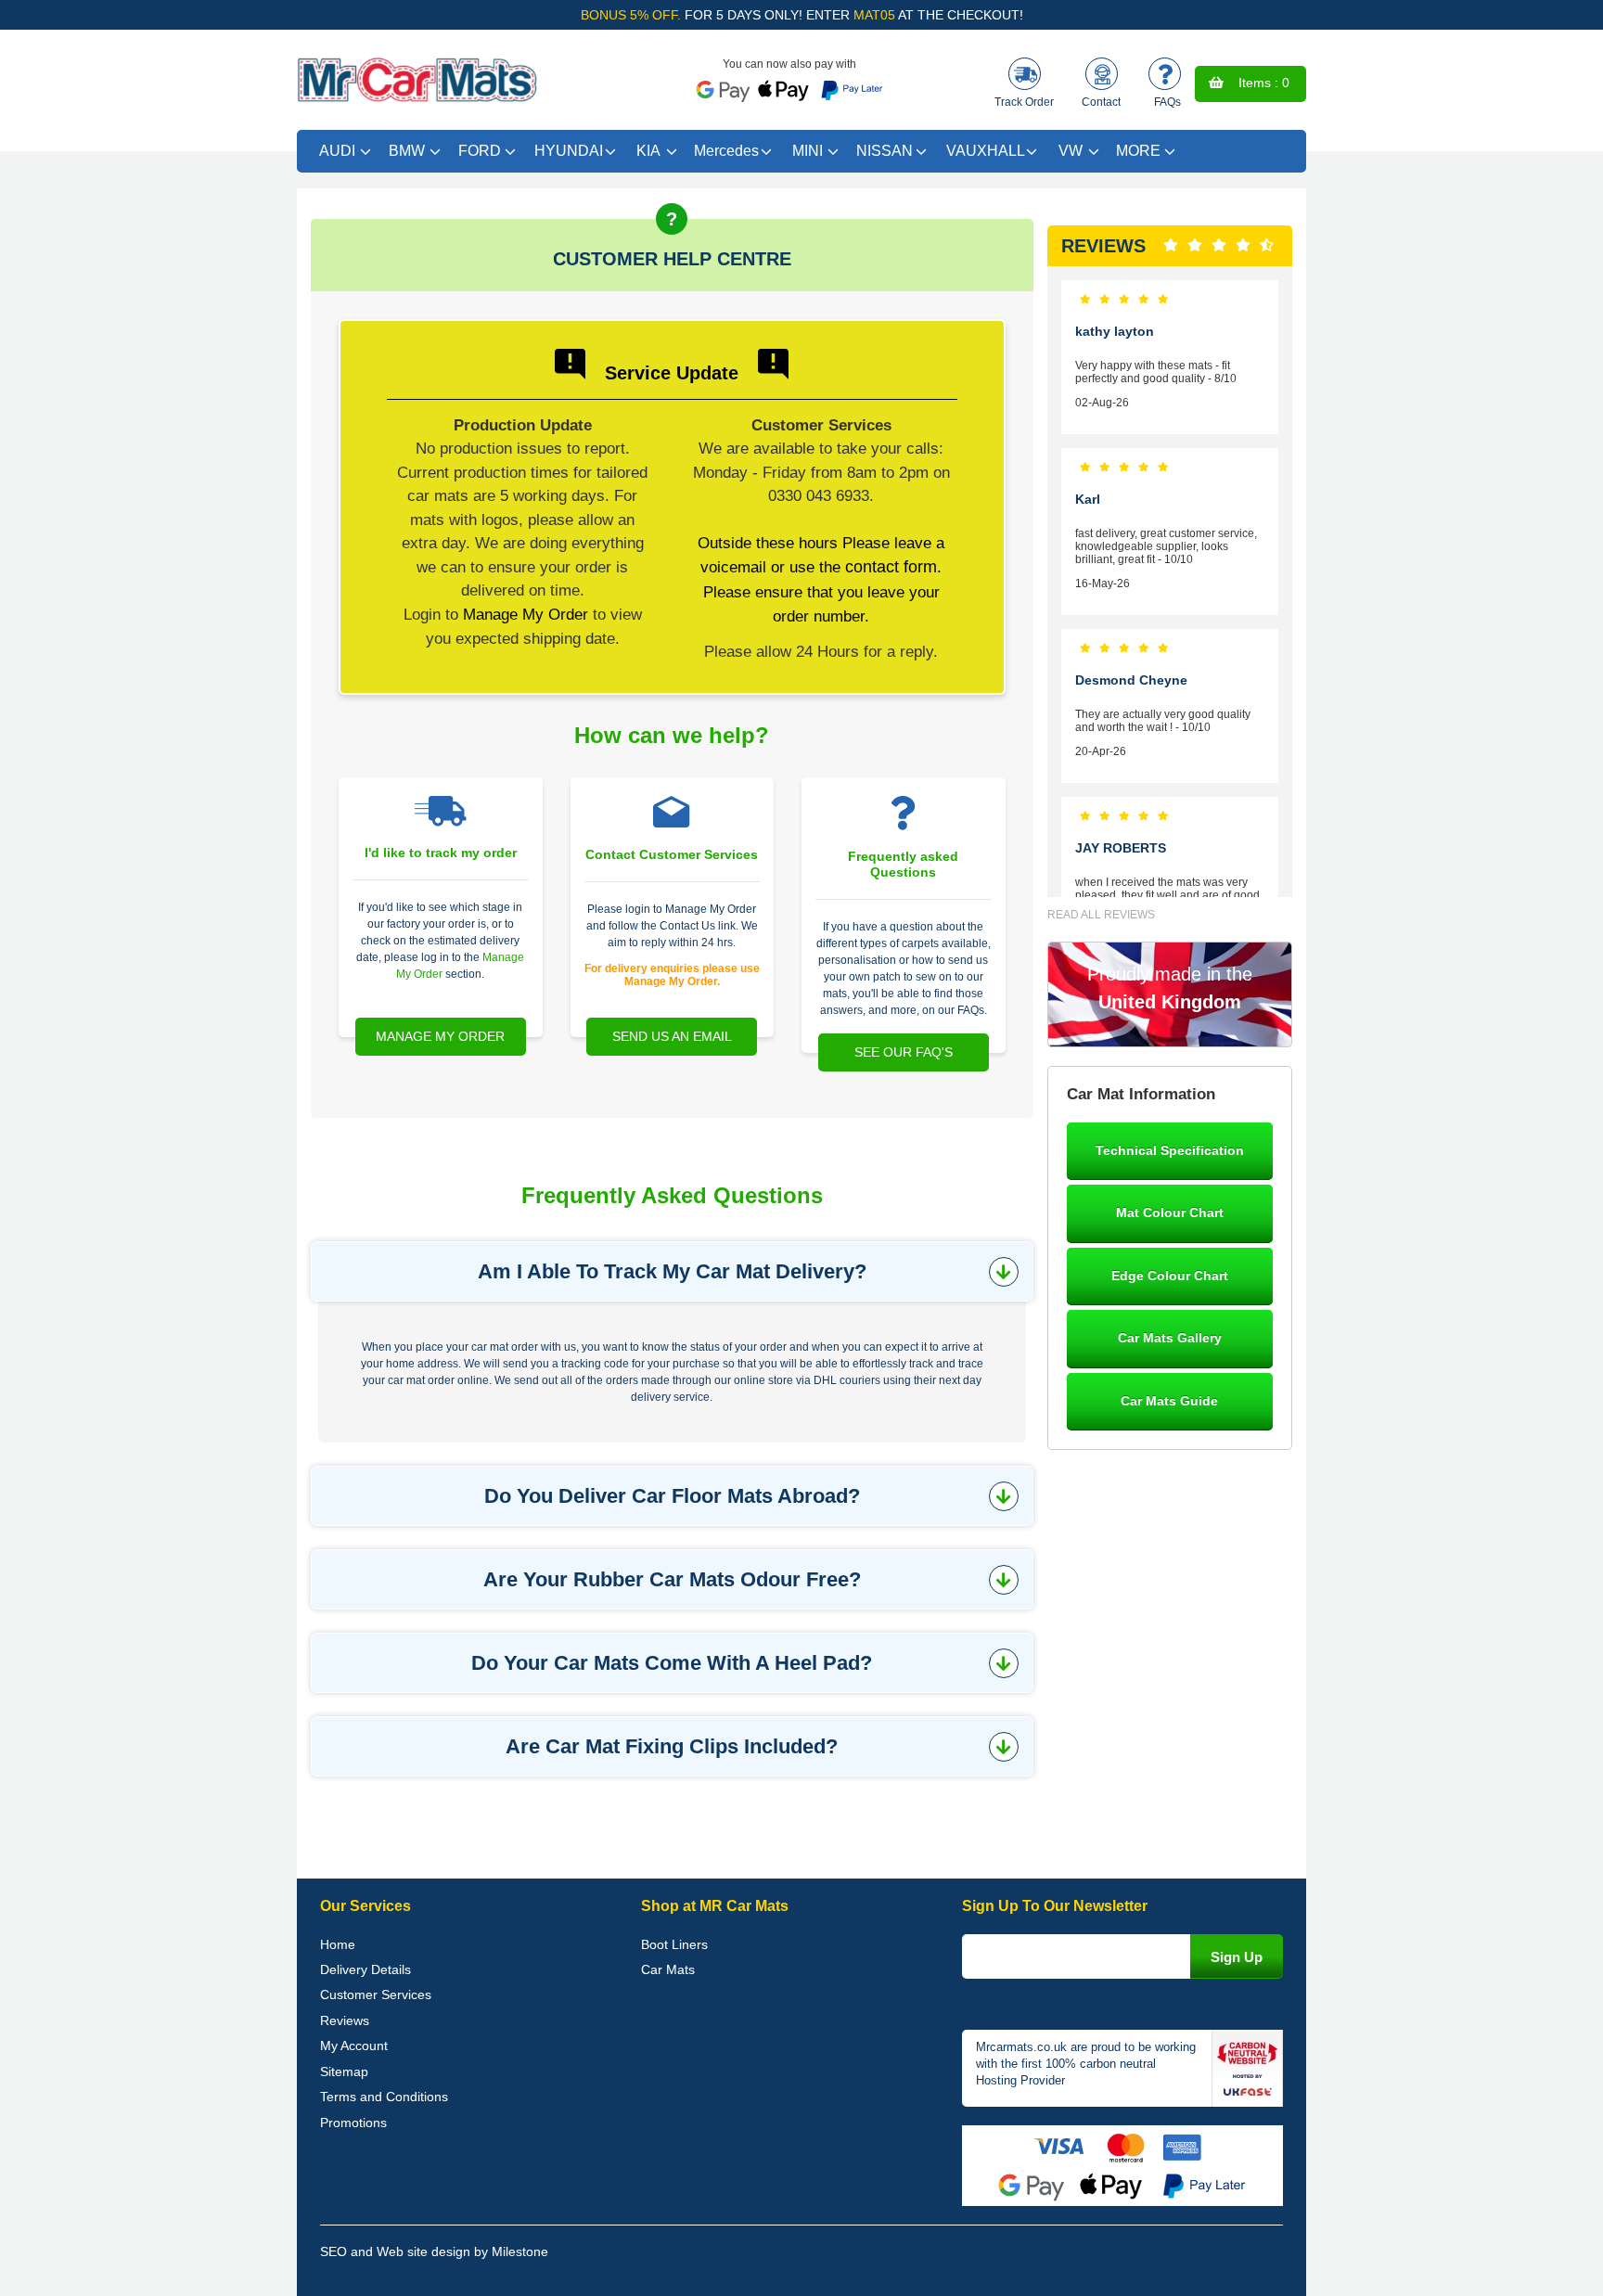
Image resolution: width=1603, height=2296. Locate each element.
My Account (354, 2046)
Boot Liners (674, 1944)
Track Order (1024, 102)
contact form (891, 567)
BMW (407, 151)
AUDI (337, 151)
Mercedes (726, 151)
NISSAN (885, 151)
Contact (1101, 102)
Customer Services (376, 1995)
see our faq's (904, 1052)
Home (338, 1944)
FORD (480, 151)
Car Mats (668, 1969)
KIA (648, 151)
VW (1071, 151)
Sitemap (344, 2072)
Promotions (353, 2123)
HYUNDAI (569, 151)
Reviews (345, 2020)
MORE (1138, 151)
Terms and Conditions (384, 2097)
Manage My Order (526, 614)
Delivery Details (365, 1969)
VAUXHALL (986, 151)
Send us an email (672, 1036)
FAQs (1167, 102)
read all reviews (1101, 915)
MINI (808, 151)
